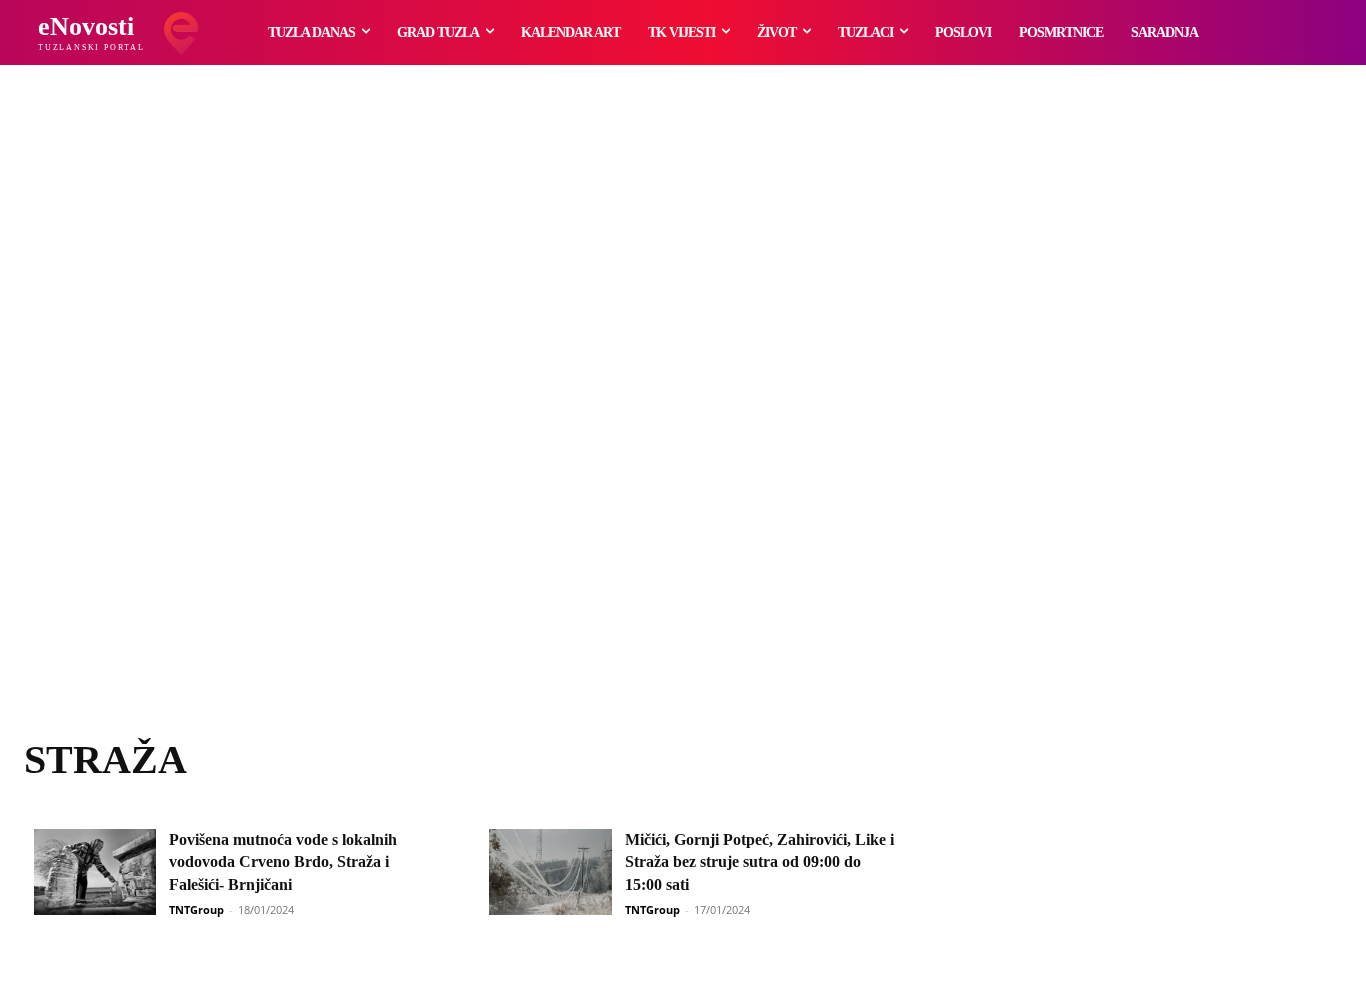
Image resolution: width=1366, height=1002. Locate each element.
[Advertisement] (683, 425)
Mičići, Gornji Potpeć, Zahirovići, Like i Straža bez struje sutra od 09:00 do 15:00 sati (759, 862)
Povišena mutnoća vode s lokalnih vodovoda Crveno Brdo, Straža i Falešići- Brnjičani (283, 862)
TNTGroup (196, 909)
